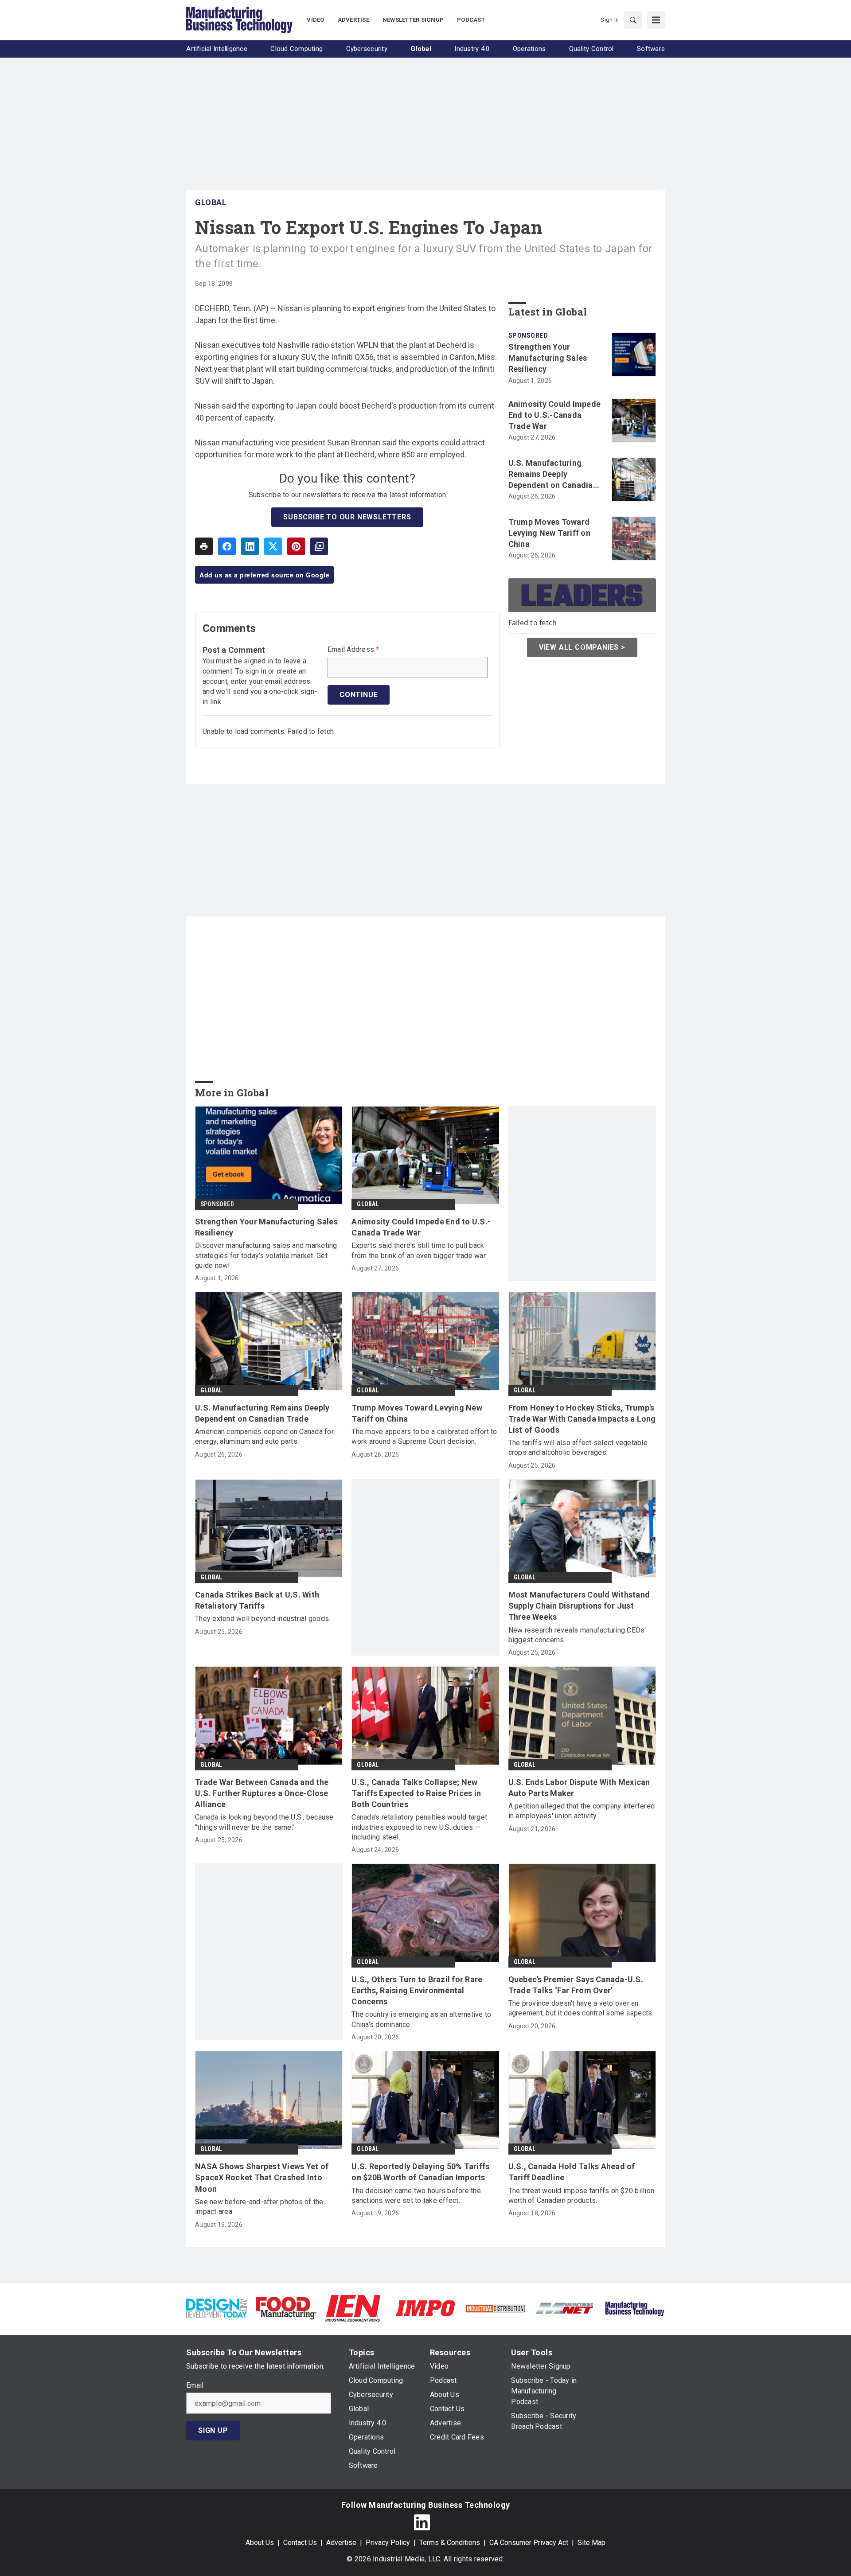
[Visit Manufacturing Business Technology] (634, 2308)
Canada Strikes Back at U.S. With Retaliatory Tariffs (257, 1600)
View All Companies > (582, 647)
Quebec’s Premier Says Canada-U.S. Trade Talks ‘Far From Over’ (576, 1985)
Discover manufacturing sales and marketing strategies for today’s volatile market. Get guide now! (266, 1255)
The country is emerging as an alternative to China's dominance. (421, 2019)
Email (195, 2385)
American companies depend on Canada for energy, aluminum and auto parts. (264, 1436)
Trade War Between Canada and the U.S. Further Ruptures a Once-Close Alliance (262, 1793)
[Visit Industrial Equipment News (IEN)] (353, 2308)
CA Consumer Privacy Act (529, 2543)
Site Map (591, 2543)
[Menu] (656, 20)
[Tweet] (273, 546)
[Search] (633, 20)
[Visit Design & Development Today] (217, 2308)
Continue (359, 695)
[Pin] (296, 546)
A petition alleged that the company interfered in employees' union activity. (582, 1811)
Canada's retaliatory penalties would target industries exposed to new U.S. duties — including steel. (419, 1827)
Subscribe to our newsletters (347, 517)
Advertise (341, 2543)
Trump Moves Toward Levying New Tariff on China (549, 533)
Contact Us (300, 2543)
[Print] (204, 546)
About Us (260, 2543)
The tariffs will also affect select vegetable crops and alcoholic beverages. (578, 1448)
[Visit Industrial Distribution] (495, 2308)
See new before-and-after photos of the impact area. (259, 2207)
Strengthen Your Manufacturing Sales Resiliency (548, 358)
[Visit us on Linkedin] (422, 2522)
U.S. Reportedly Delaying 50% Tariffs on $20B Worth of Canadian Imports (420, 2172)
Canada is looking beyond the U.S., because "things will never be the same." (264, 1822)
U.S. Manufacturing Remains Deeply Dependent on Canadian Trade (553, 475)
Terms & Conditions (450, 2543)
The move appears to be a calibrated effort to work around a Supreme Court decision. (424, 1436)
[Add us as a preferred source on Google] (319, 546)
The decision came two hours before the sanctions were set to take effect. (416, 2196)
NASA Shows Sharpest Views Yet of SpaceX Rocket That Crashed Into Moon (262, 2177)
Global (211, 202)
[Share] (227, 546)
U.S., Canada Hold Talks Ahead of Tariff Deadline (572, 2172)
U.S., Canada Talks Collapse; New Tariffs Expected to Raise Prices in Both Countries (416, 1793)
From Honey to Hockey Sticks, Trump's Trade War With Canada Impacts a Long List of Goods (582, 1419)
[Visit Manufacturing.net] (565, 2308)
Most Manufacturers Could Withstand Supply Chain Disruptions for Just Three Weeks (579, 1606)
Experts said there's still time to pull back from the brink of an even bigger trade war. (419, 1250)
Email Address (353, 650)
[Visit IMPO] (425, 2308)
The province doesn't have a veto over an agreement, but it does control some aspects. (581, 2008)
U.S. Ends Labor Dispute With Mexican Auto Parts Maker (579, 1788)
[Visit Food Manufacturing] (286, 2308)
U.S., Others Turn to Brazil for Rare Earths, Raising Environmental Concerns (417, 1990)
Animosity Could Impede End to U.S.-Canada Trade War (555, 415)
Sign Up (213, 2430)
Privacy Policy (388, 2543)
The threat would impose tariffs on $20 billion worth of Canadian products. (582, 2196)
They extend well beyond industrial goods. (263, 1619)
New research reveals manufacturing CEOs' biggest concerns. (577, 1635)
